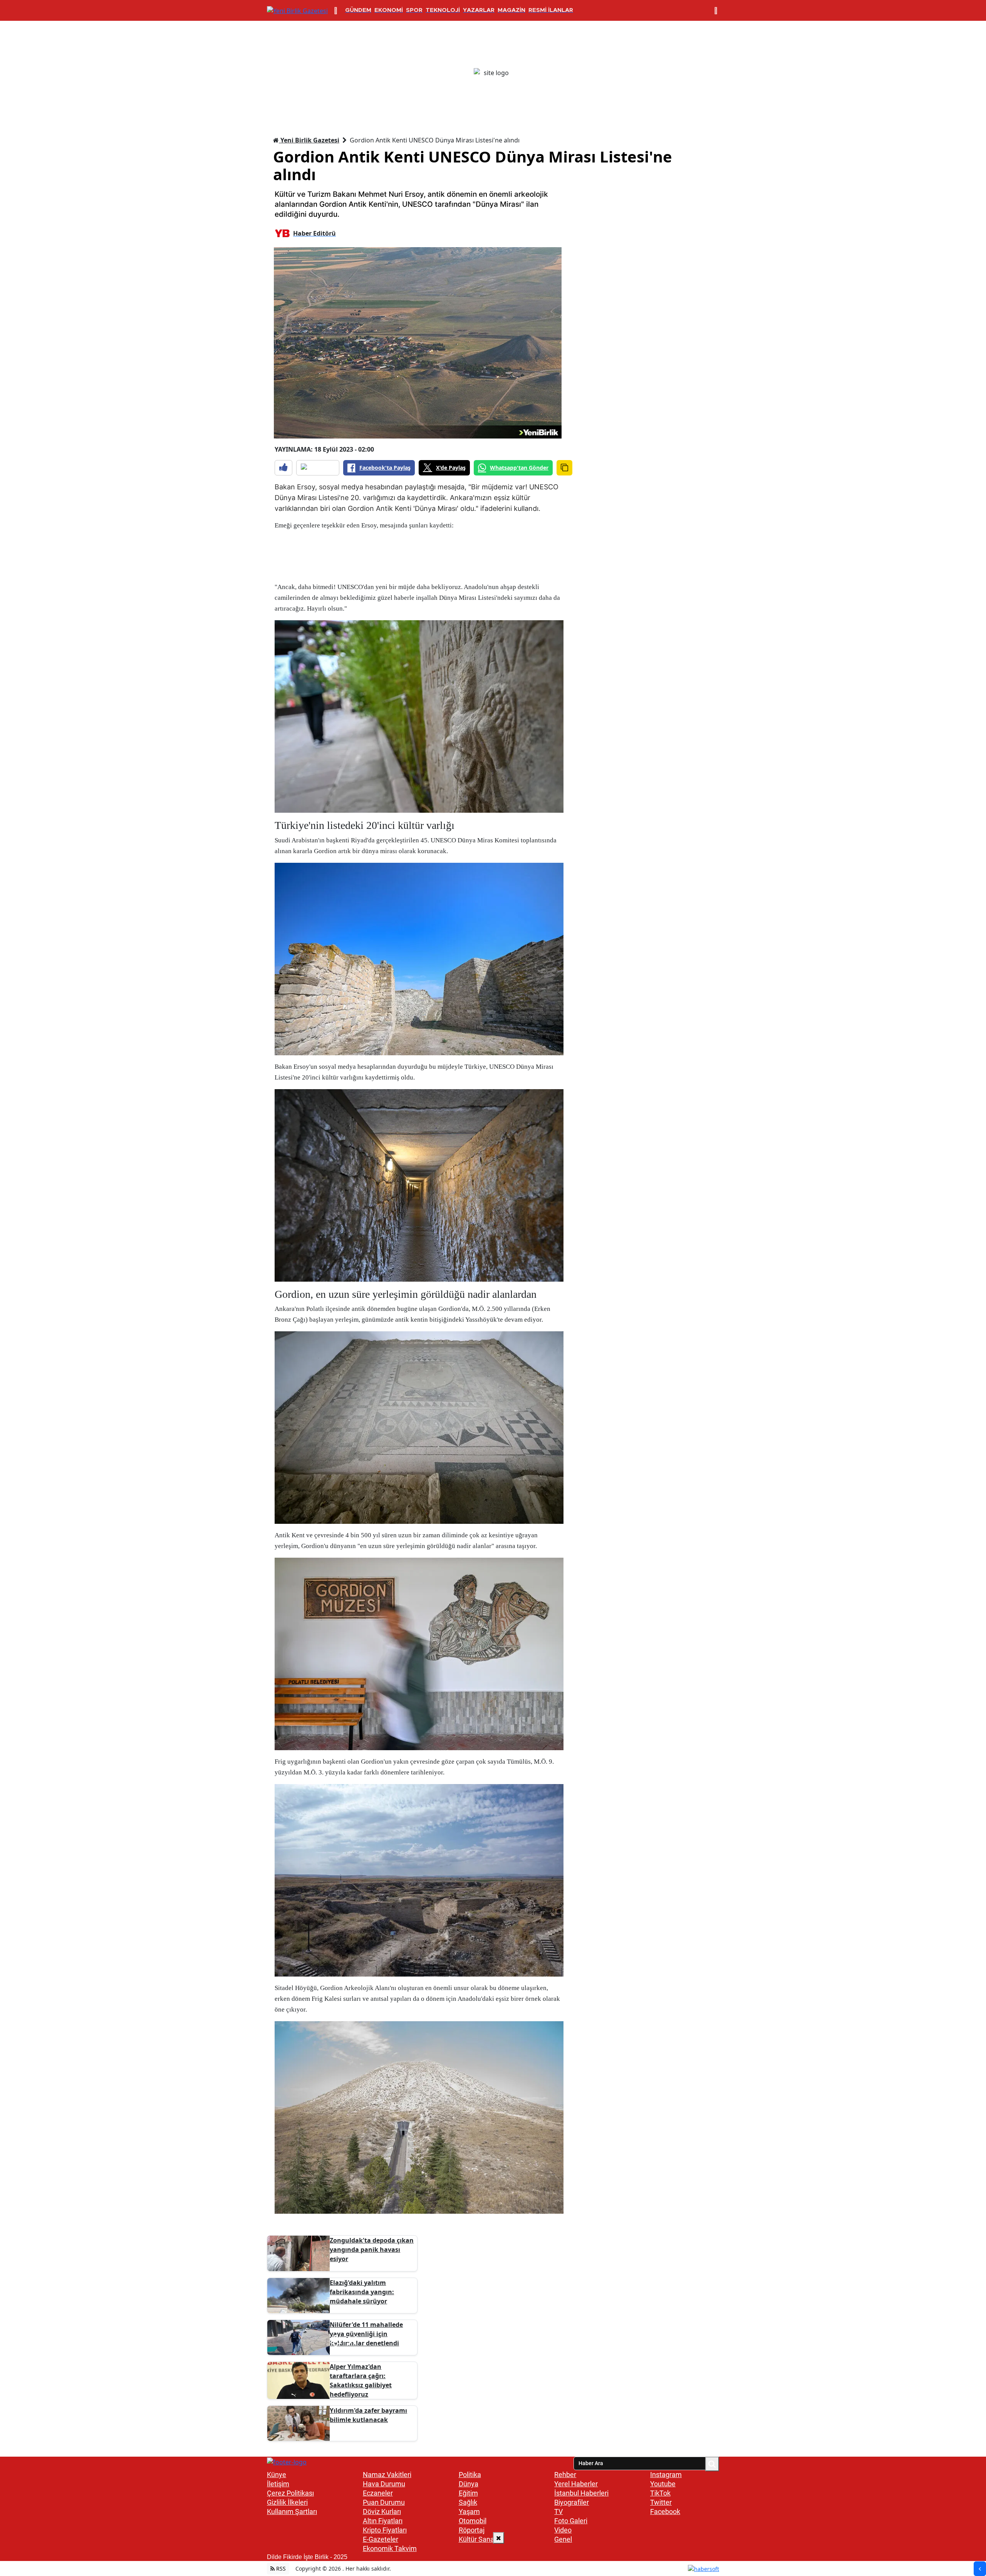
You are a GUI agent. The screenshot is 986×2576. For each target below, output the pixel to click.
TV (558, 2512)
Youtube (663, 2484)
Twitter (661, 2502)
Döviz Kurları (382, 2512)
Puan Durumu (384, 2502)
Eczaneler (378, 2493)
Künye (277, 2475)
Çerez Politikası (290, 2493)
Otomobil (473, 2521)
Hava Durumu (384, 2484)
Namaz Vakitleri (387, 2475)
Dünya (469, 2484)
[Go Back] (980, 2569)
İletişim (278, 2484)
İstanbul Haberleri (581, 2493)
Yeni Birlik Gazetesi (309, 140)
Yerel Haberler (576, 2484)
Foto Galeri (571, 2521)
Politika (470, 2475)
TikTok (660, 2493)
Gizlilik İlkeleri (287, 2502)
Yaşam (469, 2512)
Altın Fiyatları (383, 2521)
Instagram (666, 2475)
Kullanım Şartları (292, 2512)
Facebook (665, 2512)
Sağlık (468, 2502)
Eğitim (468, 2493)
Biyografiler (572, 2502)
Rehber (565, 2475)
